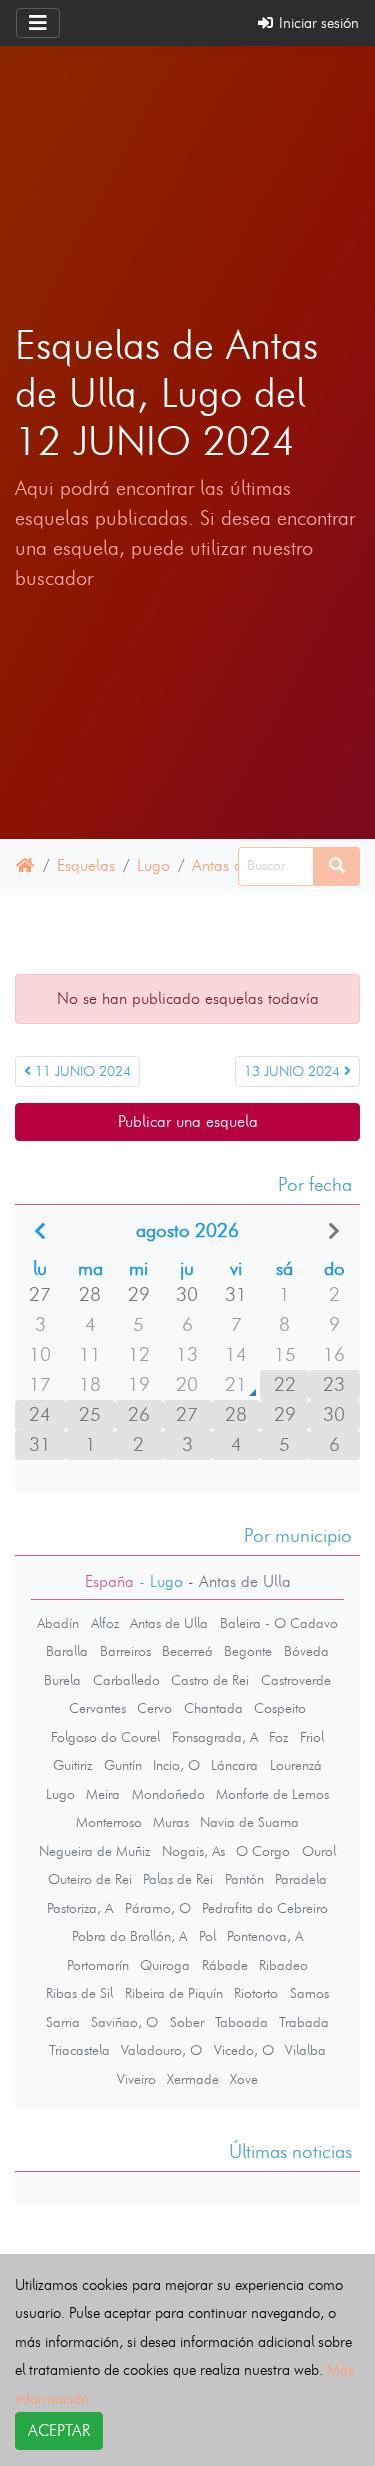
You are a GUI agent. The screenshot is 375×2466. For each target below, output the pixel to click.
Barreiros (125, 1651)
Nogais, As (193, 1851)
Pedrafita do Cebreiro (265, 1908)
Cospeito (280, 1708)
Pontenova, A (265, 1936)
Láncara (234, 1765)
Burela (62, 1680)
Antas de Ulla (169, 1623)
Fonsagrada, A (215, 1737)
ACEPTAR (59, 2430)
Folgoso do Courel (105, 1737)
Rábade (225, 1965)
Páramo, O (158, 1908)
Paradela (301, 1879)
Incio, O (176, 1765)
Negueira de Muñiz (94, 1851)
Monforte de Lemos (272, 1794)
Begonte (248, 1651)
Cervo (154, 1708)
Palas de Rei (178, 1879)
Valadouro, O (161, 2050)
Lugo (153, 865)
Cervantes (97, 1708)
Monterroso (109, 1822)
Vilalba (305, 2050)
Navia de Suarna (249, 1822)
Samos (309, 1993)
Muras (171, 1822)
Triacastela (79, 2050)
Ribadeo (283, 1965)
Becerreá (187, 1651)
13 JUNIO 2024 (294, 1071)
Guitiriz (72, 1765)
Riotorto (256, 1993)
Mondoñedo (168, 1794)
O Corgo (263, 1851)
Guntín (123, 1765)
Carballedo (126, 1680)
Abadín (58, 1623)
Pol (207, 1936)
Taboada (241, 2022)
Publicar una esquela (188, 1121)
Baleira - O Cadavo (279, 1623)
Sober (187, 2022)
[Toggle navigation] (38, 23)
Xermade (193, 2079)
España (109, 1581)
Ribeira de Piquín (174, 1993)
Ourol (319, 1851)
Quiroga (165, 1965)
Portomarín (98, 1965)
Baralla (67, 1651)
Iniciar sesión (317, 22)
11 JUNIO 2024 (81, 1071)
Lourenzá (296, 1765)
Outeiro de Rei (90, 1879)
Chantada (213, 1708)
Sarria (63, 2022)
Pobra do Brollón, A (129, 1936)
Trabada (304, 2022)
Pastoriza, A (80, 1908)
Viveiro (136, 2079)
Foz (278, 1737)
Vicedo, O (244, 2050)
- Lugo (158, 1581)
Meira (103, 1794)
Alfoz (105, 1623)
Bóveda (306, 1651)
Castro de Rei (210, 1680)
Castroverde (296, 1680)
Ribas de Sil (79, 1993)
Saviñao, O (124, 2022)
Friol (312, 1737)
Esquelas (86, 865)
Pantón (244, 1879)
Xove (244, 2079)
